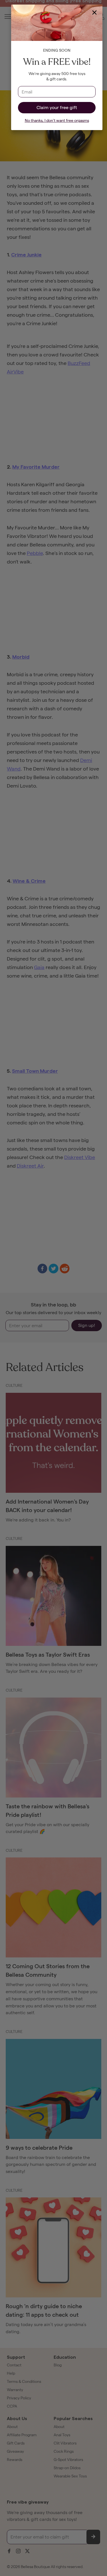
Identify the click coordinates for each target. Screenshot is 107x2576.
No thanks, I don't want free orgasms (57, 121)
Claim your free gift (57, 107)
